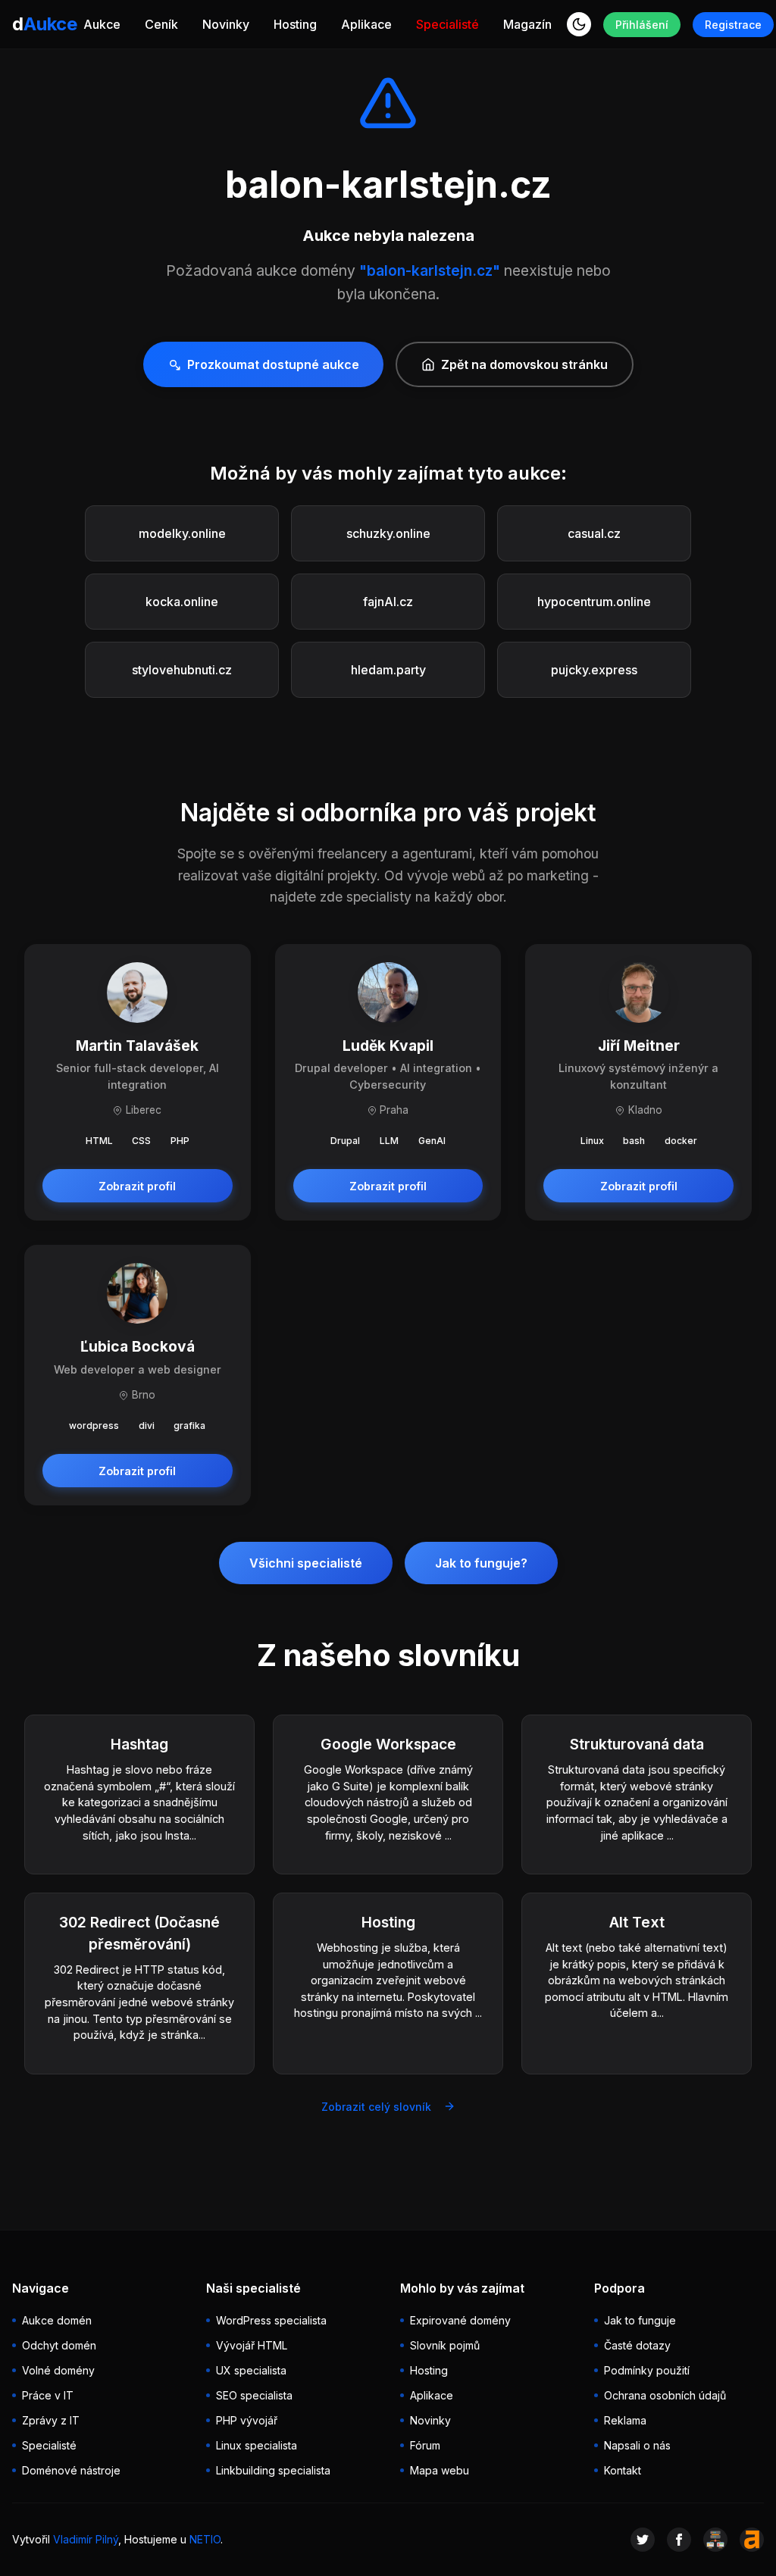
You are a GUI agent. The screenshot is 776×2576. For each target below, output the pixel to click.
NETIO (205, 2539)
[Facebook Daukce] (679, 2540)
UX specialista (251, 2370)
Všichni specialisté (306, 1563)
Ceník (161, 24)
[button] (579, 24)
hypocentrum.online (594, 602)
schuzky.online (388, 533)
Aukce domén (57, 2320)
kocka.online (182, 602)
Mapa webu (440, 2470)
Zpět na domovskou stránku (524, 364)
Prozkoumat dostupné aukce (273, 364)
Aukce (102, 24)
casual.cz (594, 533)
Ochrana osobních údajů (665, 2395)
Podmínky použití (647, 2370)
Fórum (425, 2445)
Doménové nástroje (71, 2470)
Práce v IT (48, 2395)
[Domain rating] (752, 2540)
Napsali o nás (637, 2445)
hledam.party (388, 670)
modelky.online (182, 533)
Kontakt (623, 2470)
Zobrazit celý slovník (376, 2107)
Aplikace (366, 24)
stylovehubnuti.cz (182, 670)
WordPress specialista (271, 2320)
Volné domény (58, 2370)
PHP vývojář (247, 2420)
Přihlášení (642, 25)
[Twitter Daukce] (643, 2540)
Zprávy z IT (51, 2420)
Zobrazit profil (137, 1186)
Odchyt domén (59, 2345)
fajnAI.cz (388, 602)
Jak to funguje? (481, 1563)
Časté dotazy (637, 2345)
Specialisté (447, 24)
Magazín (527, 24)
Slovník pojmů (445, 2345)
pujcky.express (594, 670)
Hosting (295, 24)
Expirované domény (460, 2320)
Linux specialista (257, 2445)
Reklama (625, 2420)
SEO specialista (254, 2395)
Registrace (733, 25)
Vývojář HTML (252, 2345)
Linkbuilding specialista (273, 2470)
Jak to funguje (640, 2320)
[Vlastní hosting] (715, 2540)
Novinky (226, 24)
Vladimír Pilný (86, 2539)
